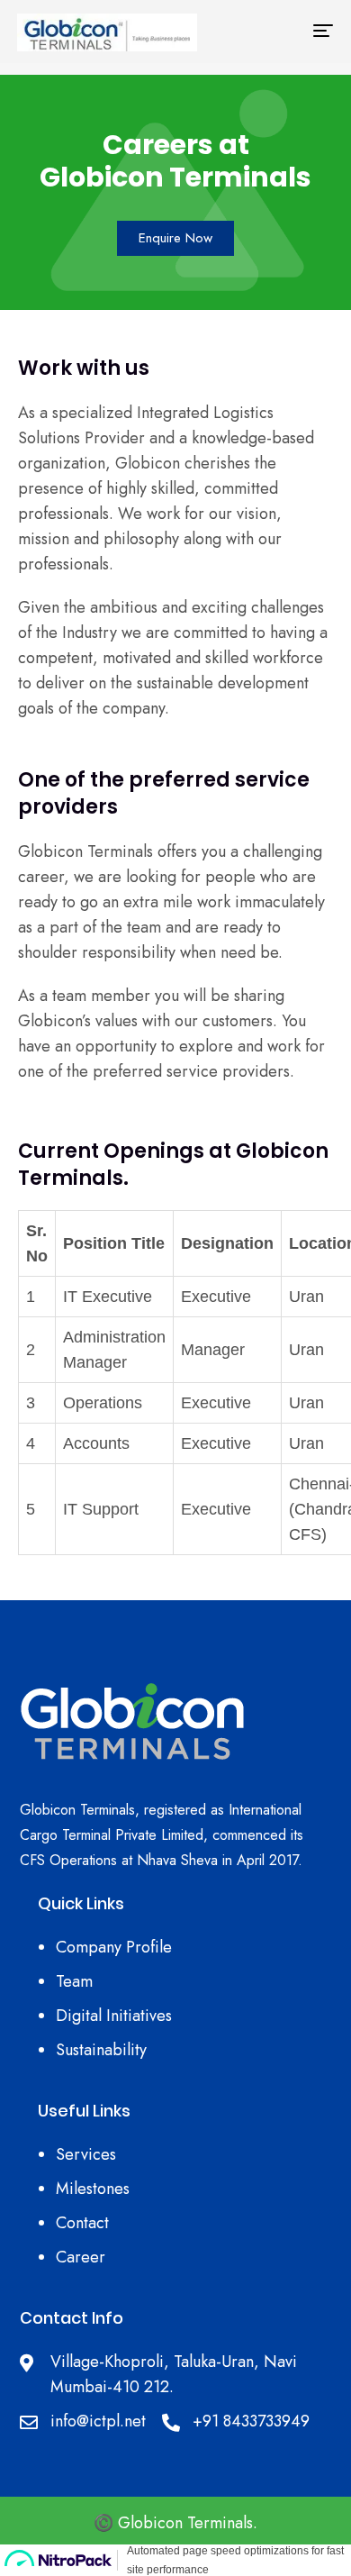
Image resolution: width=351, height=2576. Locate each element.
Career (81, 2257)
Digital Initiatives (114, 2016)
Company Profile (114, 1947)
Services (86, 2154)
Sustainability (101, 2050)
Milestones (93, 2189)
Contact (82, 2223)
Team (74, 1981)
